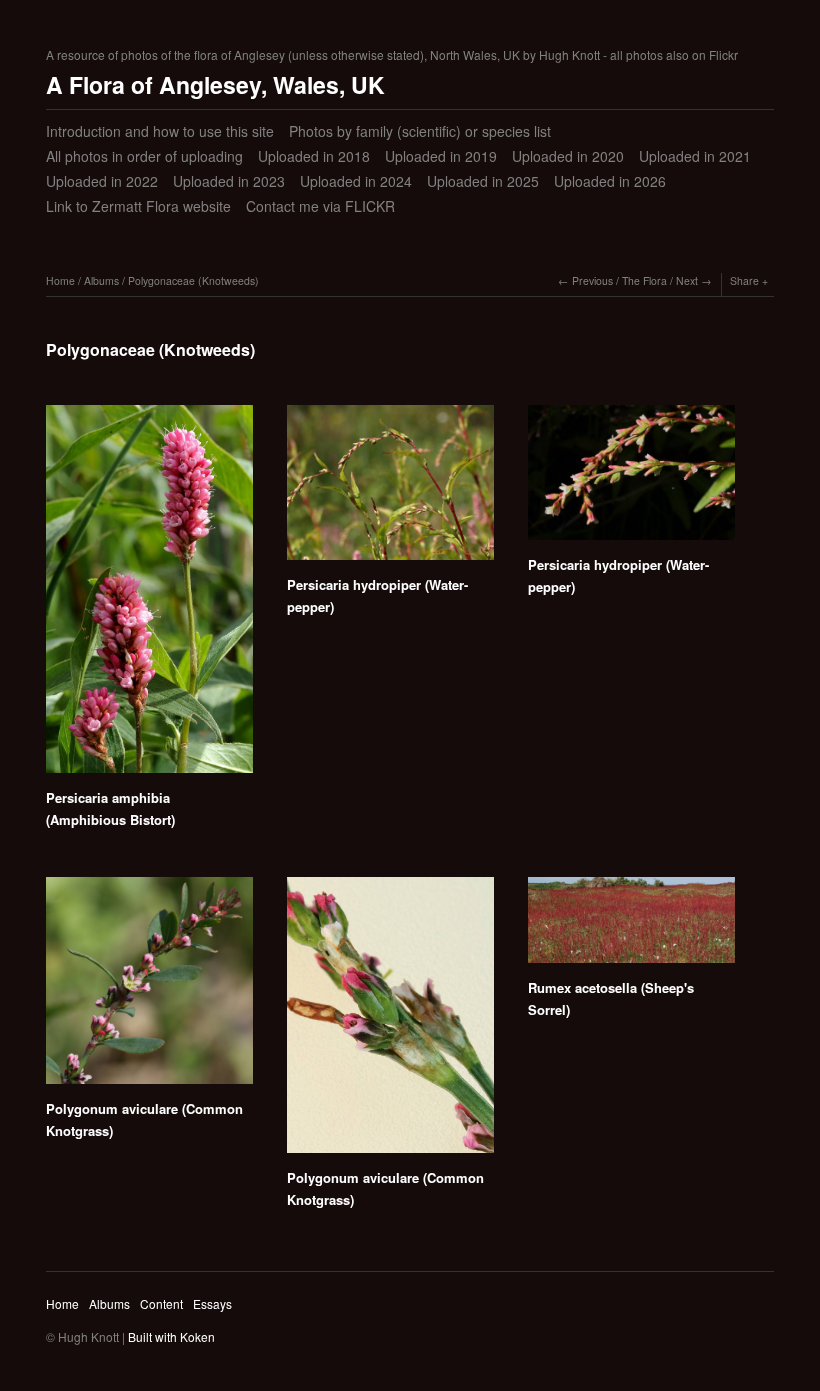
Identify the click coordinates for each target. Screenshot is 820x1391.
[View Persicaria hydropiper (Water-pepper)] (390, 489)
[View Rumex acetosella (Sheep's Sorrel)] (631, 927)
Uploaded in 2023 (229, 181)
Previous (592, 280)
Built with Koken (171, 1336)
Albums (101, 280)
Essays (212, 1303)
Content (161, 1303)
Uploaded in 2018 (314, 156)
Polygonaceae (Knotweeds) (193, 280)
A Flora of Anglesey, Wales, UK (215, 84)
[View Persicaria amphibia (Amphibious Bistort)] (149, 596)
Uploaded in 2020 (568, 156)
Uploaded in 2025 (483, 181)
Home (60, 280)
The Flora (644, 280)
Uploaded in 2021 (695, 156)
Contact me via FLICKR (320, 206)
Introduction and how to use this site (160, 131)
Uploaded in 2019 (441, 156)
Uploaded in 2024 (356, 181)
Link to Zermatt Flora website (138, 206)
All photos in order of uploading (144, 156)
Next (687, 280)
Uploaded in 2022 (102, 181)
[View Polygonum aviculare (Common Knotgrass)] (149, 987)
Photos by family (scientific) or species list (420, 131)
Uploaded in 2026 (610, 181)
